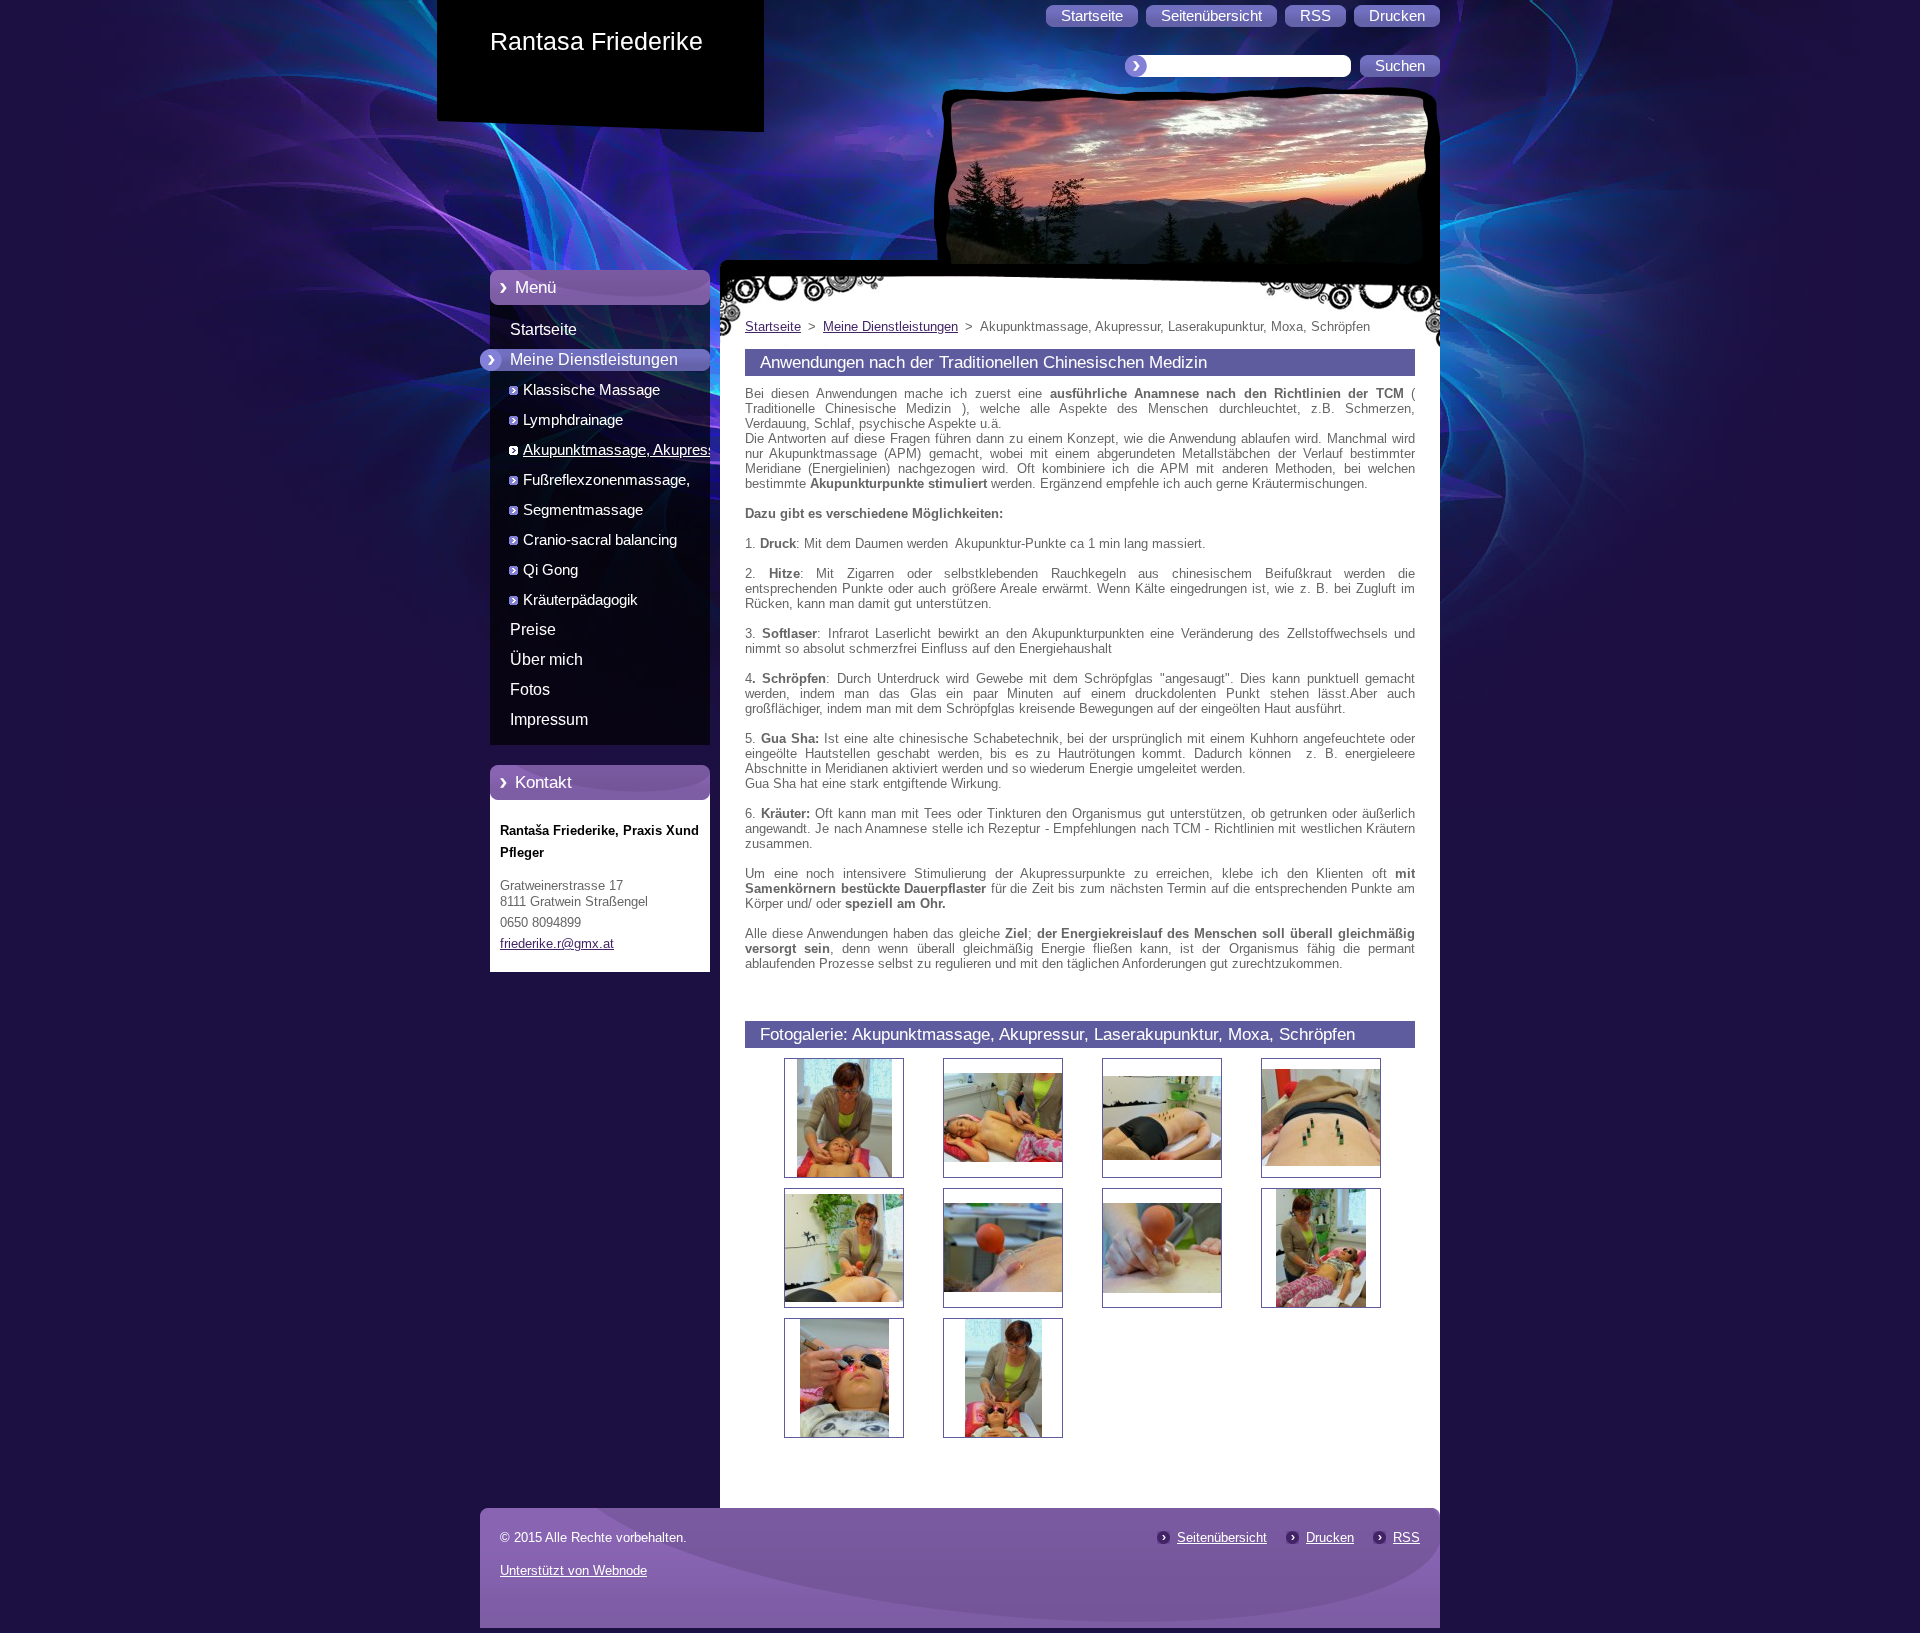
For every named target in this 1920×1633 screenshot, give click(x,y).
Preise (533, 629)
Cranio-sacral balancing (600, 540)
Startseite (543, 329)
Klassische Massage (591, 390)
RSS (1406, 1537)
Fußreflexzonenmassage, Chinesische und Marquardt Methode (613, 483)
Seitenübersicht (1222, 1537)
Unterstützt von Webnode (573, 1570)
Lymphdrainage (573, 420)
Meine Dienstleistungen (594, 359)
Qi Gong (550, 570)
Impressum (549, 719)
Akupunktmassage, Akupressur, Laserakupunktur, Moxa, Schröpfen (637, 453)
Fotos (530, 689)
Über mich (546, 659)
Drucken (1330, 1537)
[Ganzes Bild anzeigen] (844, 1118)
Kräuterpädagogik (580, 600)
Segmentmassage (583, 510)
